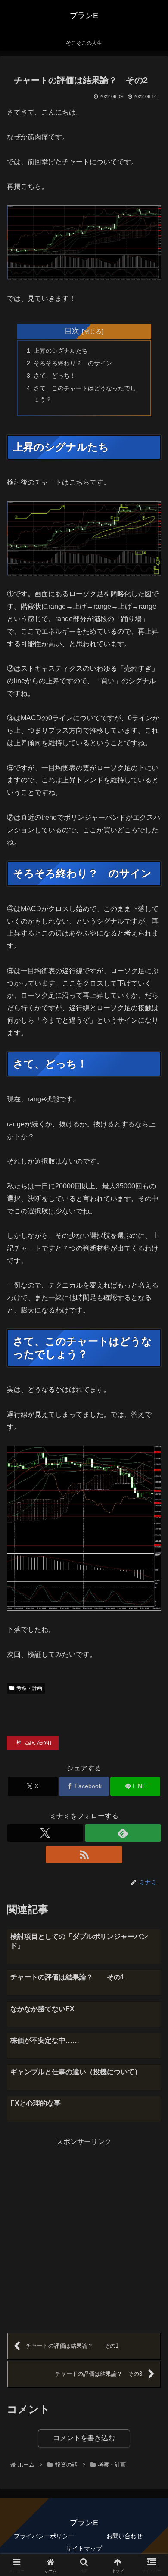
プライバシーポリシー (44, 2536)
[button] (151, 1628)
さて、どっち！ (55, 376)
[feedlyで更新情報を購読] (123, 1833)
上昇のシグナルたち (61, 351)
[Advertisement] (84, 2232)
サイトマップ (84, 2548)
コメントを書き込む (84, 2438)
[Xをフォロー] (45, 1833)
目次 (72, 331)
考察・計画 (29, 1688)
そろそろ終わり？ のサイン (73, 363)
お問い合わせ (124, 2536)
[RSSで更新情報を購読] (84, 1854)
